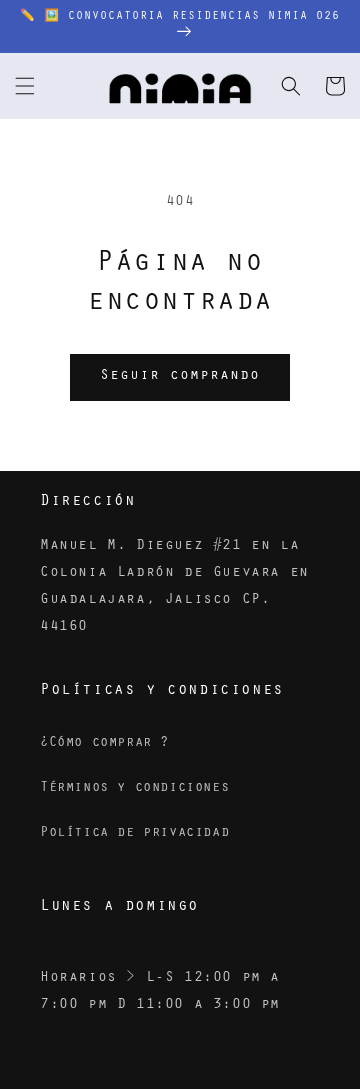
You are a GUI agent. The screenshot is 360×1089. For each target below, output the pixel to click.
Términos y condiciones (134, 789)
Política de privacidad (134, 834)
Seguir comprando (180, 376)
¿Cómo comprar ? (104, 744)
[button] (25, 86)
